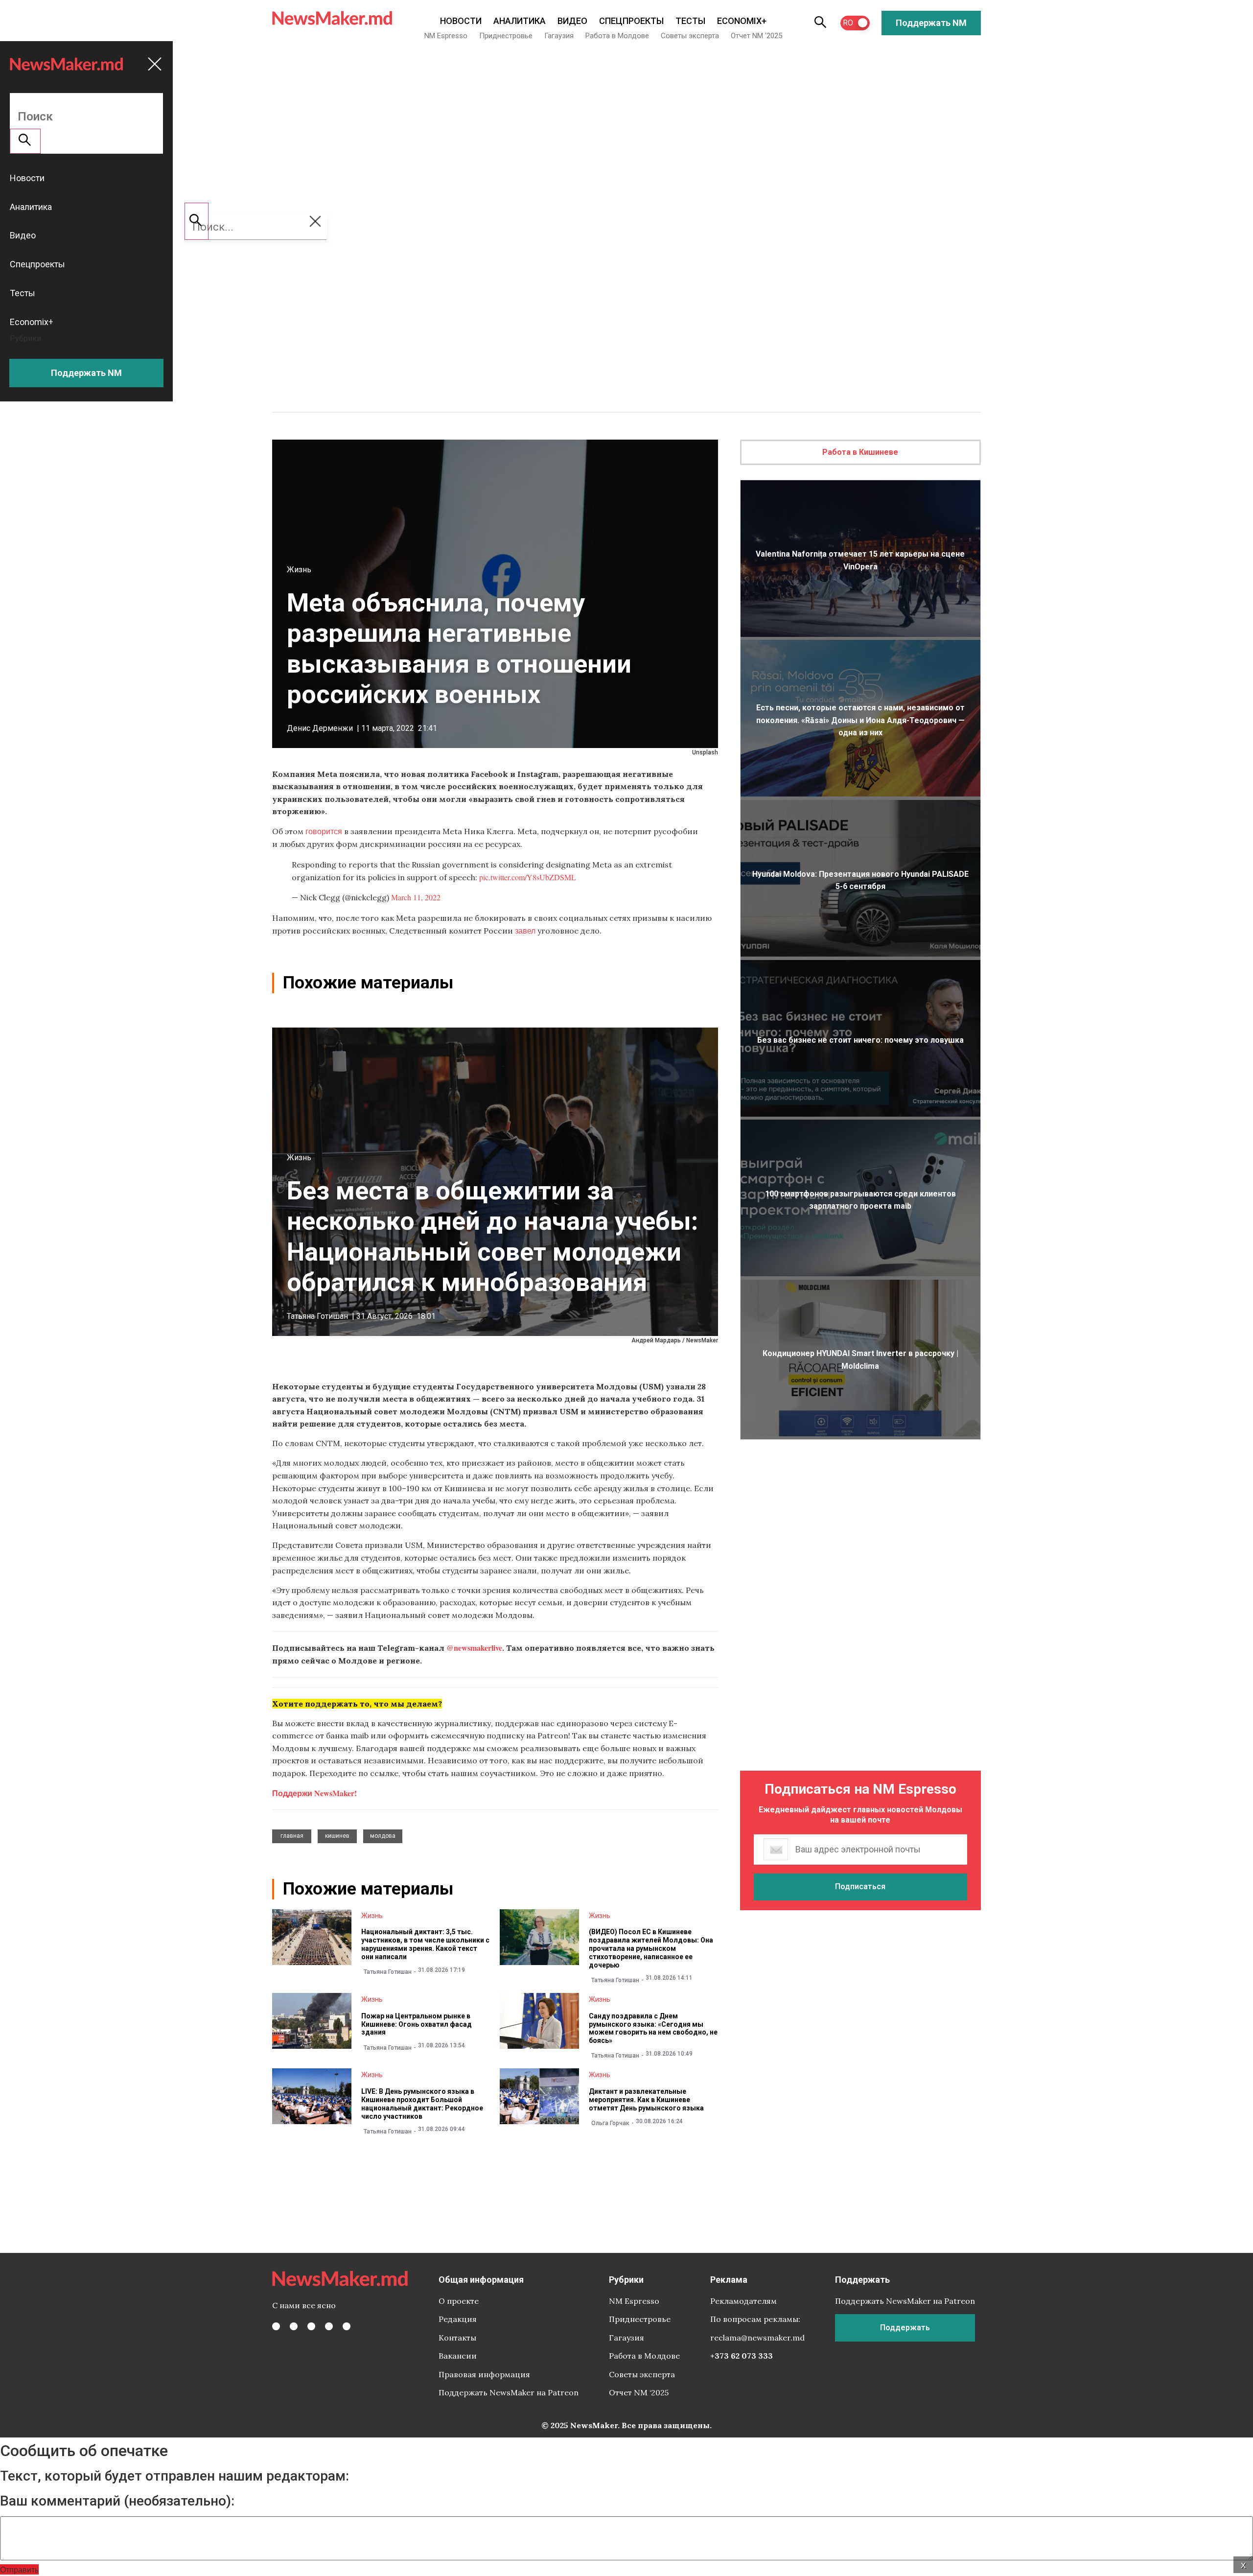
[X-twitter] (294, 2326)
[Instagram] (311, 2326)
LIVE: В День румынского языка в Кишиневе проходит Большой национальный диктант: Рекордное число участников (422, 2104)
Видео (572, 21)
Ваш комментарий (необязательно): (117, 2501)
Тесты (690, 21)
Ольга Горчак (610, 2123)
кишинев (337, 1836)
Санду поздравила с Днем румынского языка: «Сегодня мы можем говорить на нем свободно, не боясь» (653, 2028)
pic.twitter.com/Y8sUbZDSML (528, 877)
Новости (461, 21)
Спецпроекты (631, 21)
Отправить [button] (19, 2569)
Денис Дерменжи (320, 728)
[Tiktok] (329, 2326)
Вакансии (458, 2356)
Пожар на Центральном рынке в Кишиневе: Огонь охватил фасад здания (417, 2024)
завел (525, 930)
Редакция (458, 2319)
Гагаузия (559, 36)
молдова (383, 1836)
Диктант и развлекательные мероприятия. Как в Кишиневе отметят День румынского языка (646, 2100)
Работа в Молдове (617, 36)
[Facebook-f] (276, 2326)
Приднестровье (506, 36)
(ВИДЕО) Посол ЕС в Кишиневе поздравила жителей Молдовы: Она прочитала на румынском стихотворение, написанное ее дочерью (651, 1948)
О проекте (459, 2301)
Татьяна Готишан (317, 1316)
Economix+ (742, 21)
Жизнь (299, 570)
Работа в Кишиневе (860, 452)
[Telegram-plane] (347, 2326)
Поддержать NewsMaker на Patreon (509, 2392)
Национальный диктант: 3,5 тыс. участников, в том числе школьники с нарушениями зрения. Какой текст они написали (425, 1944)
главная (292, 1836)
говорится (324, 831)
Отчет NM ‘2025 (756, 36)
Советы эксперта (690, 36)
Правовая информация (484, 2374)
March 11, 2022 (416, 897)
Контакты (457, 2338)
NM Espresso (446, 36)
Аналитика (520, 21)
